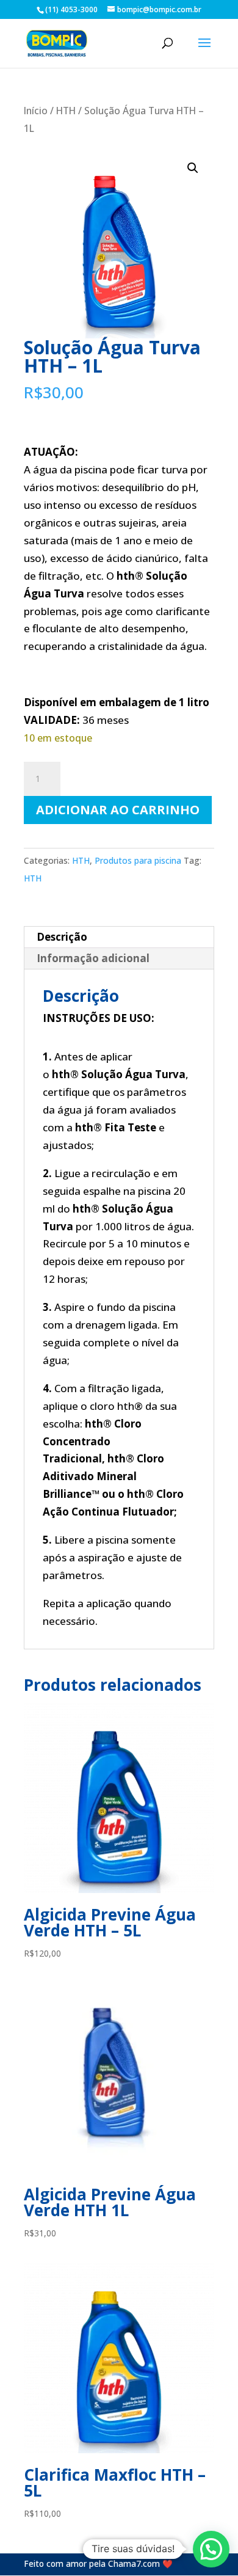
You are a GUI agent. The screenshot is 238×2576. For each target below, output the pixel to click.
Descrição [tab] (62, 937)
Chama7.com (134, 2563)
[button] (193, 168)
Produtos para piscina (138, 860)
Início (36, 111)
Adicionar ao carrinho (118, 810)
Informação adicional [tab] (93, 958)
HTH (66, 111)
